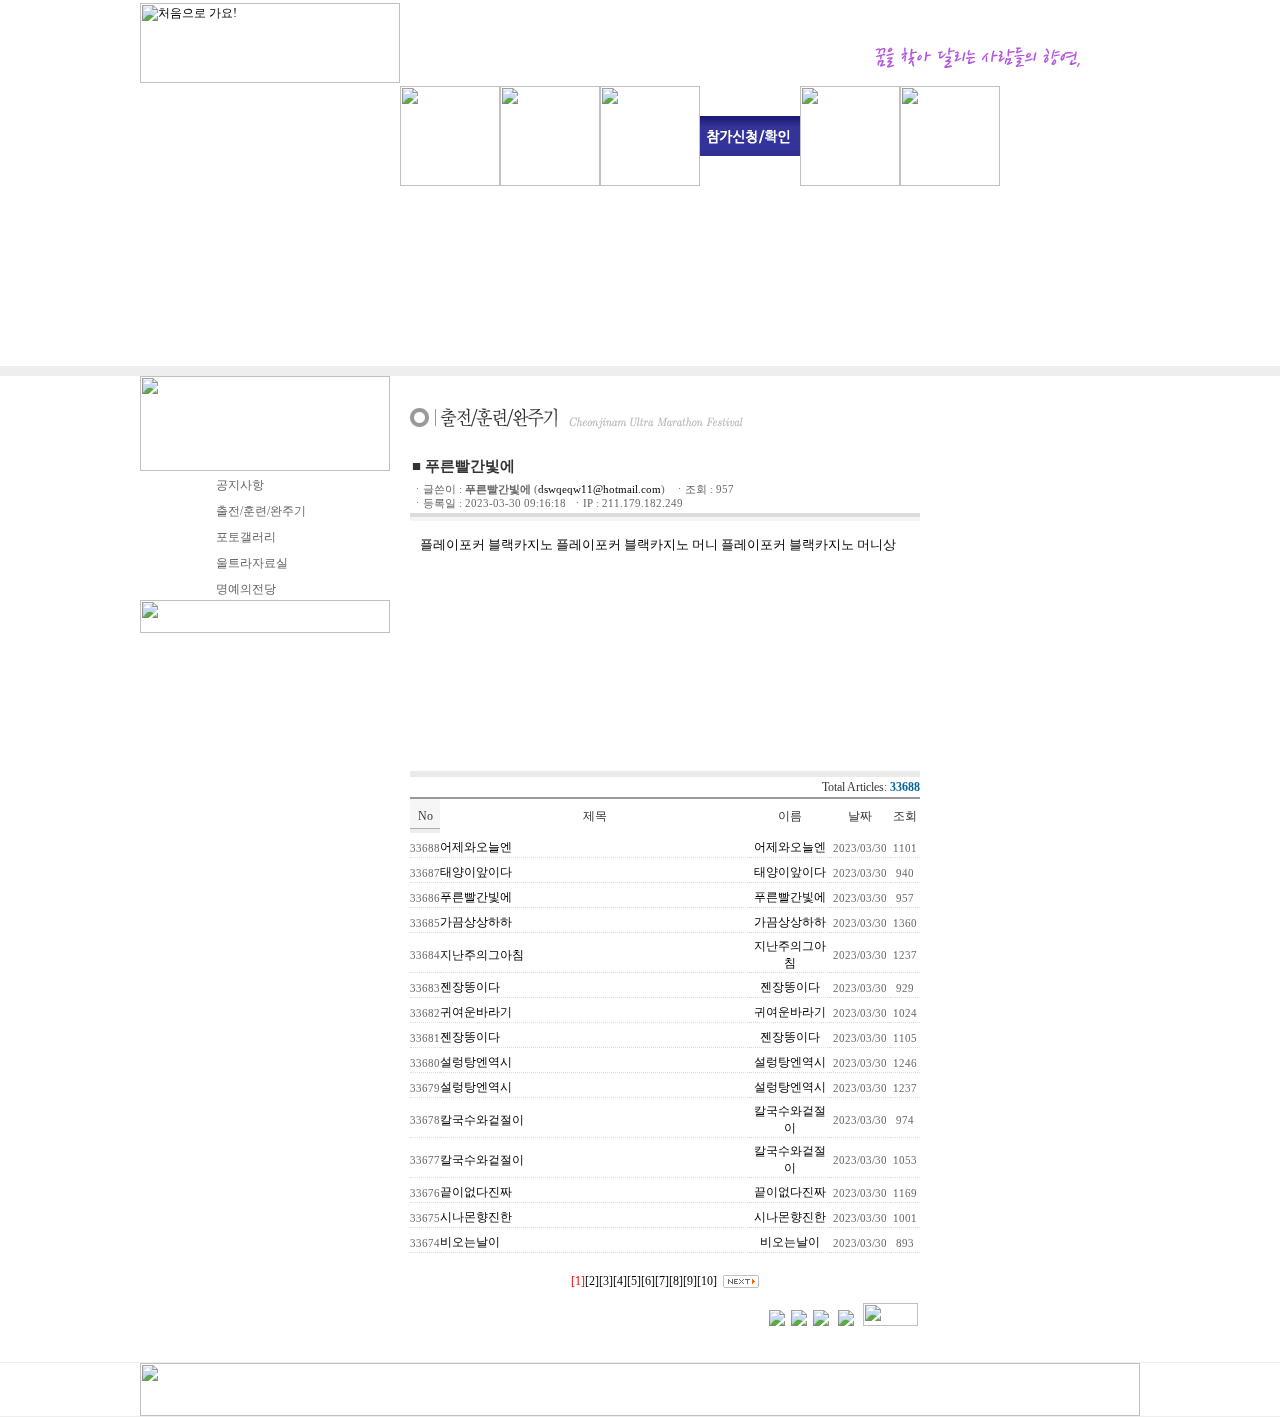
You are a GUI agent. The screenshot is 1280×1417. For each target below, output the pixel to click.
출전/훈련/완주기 (261, 511)
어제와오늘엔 (476, 847)
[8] (676, 1281)
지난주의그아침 (482, 955)
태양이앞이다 (476, 872)
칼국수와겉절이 (482, 1120)
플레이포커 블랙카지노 (486, 544)
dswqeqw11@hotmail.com (599, 489)
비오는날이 (470, 1242)
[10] (707, 1281)
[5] (634, 1281)
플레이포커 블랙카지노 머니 (637, 544)
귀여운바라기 (476, 1012)
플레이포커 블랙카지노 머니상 (808, 544)
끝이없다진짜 (476, 1192)
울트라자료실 (252, 563)
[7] (662, 1281)
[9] (690, 1281)
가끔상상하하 (476, 922)
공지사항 (240, 485)
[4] (620, 1281)
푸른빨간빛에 (476, 897)
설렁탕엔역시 (476, 1062)
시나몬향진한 (476, 1217)
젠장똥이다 (470, 987)
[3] (606, 1281)
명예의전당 (246, 589)
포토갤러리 (246, 537)
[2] (592, 1281)
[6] (648, 1281)
